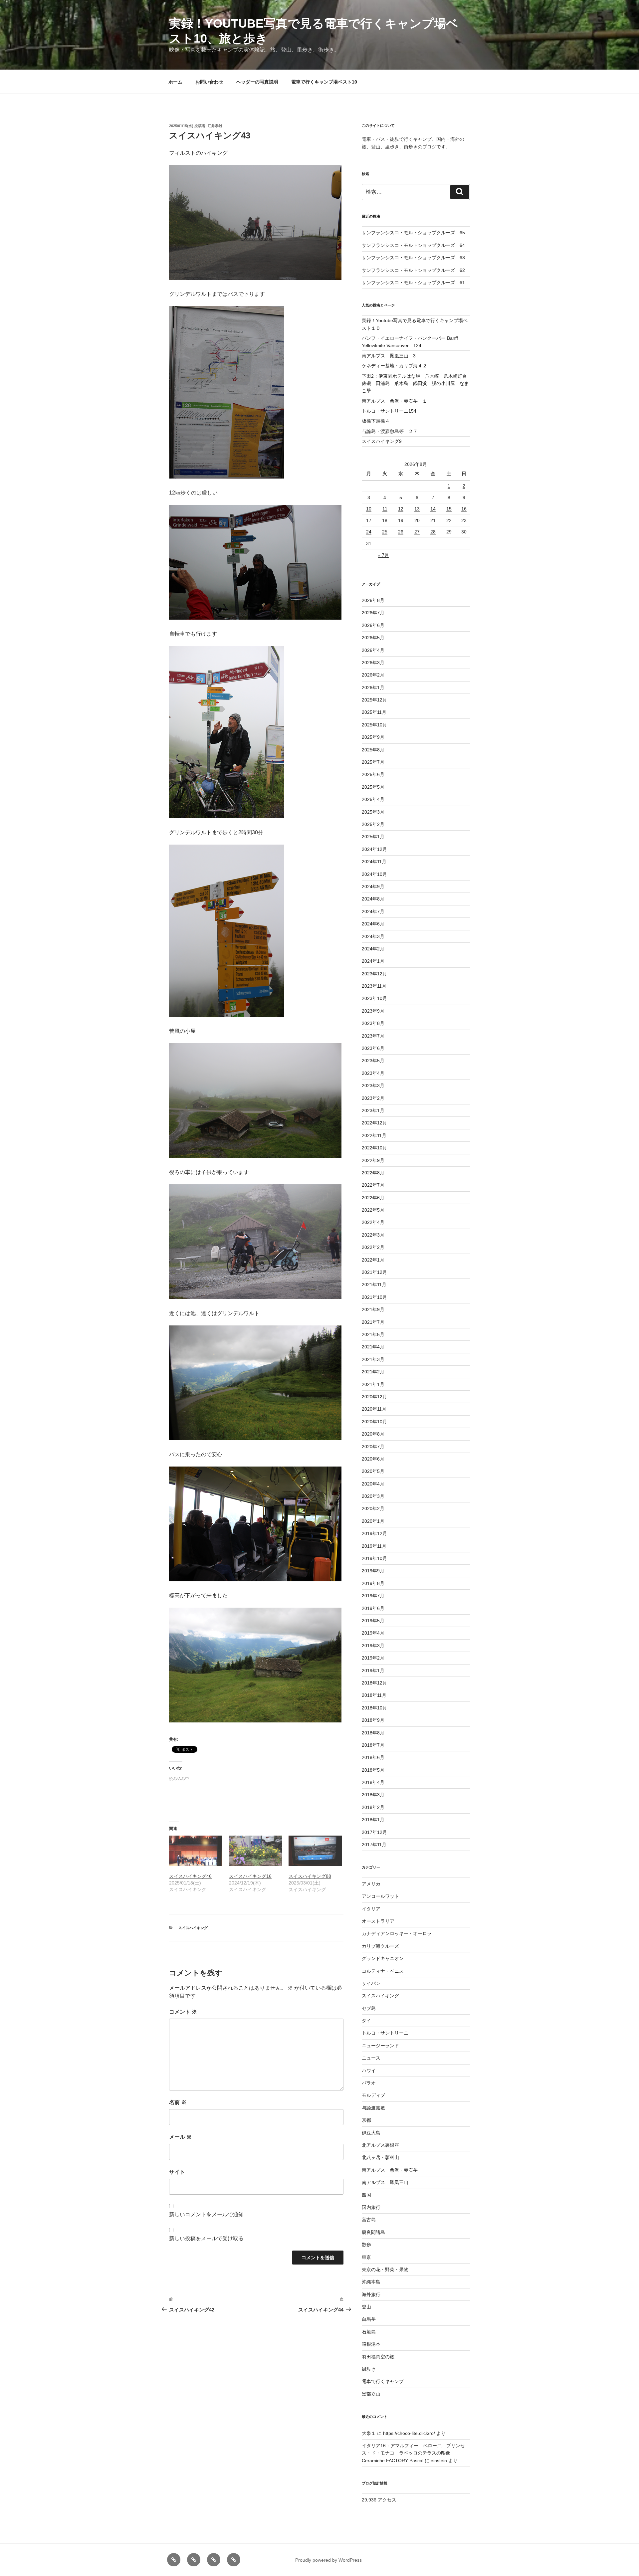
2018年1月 (373, 1820)
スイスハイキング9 (382, 441)
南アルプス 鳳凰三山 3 (389, 356)
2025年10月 (374, 725)
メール (180, 2137)
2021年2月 (373, 1372)
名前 (178, 2102)
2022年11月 (374, 1135)
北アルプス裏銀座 (380, 2145)
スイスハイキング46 (190, 1876)
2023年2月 (373, 1098)
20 (417, 520)
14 (433, 509)
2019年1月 (373, 1671)
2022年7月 (373, 1185)
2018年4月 (373, 1782)
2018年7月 (373, 1745)
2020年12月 (374, 1397)
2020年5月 (373, 1471)
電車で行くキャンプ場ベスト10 (324, 82)
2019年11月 (374, 1546)
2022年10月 (374, 1148)
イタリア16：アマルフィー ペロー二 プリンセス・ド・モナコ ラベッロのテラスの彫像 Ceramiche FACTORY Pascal (413, 2453)
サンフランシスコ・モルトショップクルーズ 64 (413, 245)
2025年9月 (373, 737)
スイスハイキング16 (250, 1876)
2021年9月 (373, 1309)
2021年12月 (374, 1272)
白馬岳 (369, 2319)
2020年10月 (374, 1422)
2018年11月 (374, 1695)
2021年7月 (373, 1322)
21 (433, 520)
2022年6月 (373, 1198)
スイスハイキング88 (310, 1876)
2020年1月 (373, 1521)
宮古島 (369, 2220)
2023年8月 (373, 1023)
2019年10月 (374, 1558)
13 (417, 509)
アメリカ (371, 1884)
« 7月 (383, 555)
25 (385, 532)
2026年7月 (373, 613)
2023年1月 (373, 1110)
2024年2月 (373, 949)
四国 (366, 2195)
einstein (439, 2461)
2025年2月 (373, 824)
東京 (366, 2257)
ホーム (175, 82)
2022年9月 (373, 1160)
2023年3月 (373, 1086)
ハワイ (369, 2071)
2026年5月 (373, 638)
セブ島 (369, 2008)
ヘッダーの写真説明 (257, 82)
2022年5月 (373, 1210)
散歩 (366, 2245)
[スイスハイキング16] (256, 1851)
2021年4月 (373, 1347)
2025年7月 (373, 762)
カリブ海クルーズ (380, 1946)
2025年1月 (373, 837)
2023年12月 (374, 974)
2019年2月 (373, 1658)
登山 (366, 2307)
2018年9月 (373, 1720)
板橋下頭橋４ (376, 421)
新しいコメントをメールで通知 (206, 2214)
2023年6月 (373, 1048)
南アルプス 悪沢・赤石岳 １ (394, 401)
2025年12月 (374, 700)
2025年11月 (374, 712)
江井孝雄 (215, 126)
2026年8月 (373, 600)
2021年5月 (373, 1334)
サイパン (371, 1983)
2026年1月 (373, 688)
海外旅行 (371, 2294)
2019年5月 (373, 1621)
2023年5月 (373, 1061)
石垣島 (369, 2332)
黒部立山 (371, 2394)
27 (417, 532)
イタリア (371, 1909)
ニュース (371, 2058)
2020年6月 (373, 1459)
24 (369, 532)
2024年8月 (373, 899)
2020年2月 (373, 1508)
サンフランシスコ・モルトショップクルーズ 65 (413, 233)
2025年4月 (373, 799)
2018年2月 (373, 1807)
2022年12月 (374, 1123)
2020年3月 (373, 1496)
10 (369, 509)
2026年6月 (373, 625)
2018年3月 (373, 1795)
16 (464, 509)
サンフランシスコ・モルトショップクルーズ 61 (413, 283)
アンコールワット (380, 1896)
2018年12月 (374, 1683)
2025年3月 (373, 812)
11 (385, 509)
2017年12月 (374, 1832)
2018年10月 (374, 1708)
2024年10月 (374, 874)
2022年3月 (373, 1235)
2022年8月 (373, 1173)
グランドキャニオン (383, 1958)
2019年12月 (374, 1533)
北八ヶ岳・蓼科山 (380, 2157)
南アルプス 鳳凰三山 (385, 2182)
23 (464, 520)
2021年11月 (374, 1285)
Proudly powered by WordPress (328, 2560)
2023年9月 (373, 1011)
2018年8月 (373, 1733)
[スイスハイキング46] (196, 1851)
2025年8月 (373, 750)
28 (433, 532)
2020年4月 (373, 1484)
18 (385, 520)
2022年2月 (373, 1247)
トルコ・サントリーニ (385, 2033)
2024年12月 (374, 849)
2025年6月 (373, 774)
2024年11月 (374, 862)
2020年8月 (373, 1434)
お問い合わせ (209, 82)
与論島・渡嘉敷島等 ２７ (390, 431)
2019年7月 (373, 1596)
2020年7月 (373, 1447)
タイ (366, 2021)
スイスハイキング (193, 1928)
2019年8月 (373, 1583)
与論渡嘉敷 (373, 2108)
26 (401, 532)
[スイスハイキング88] (315, 1851)
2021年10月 (374, 1297)
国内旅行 (371, 2207)
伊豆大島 (371, 2133)
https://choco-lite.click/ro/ (409, 2433)
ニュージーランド (380, 2046)
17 (369, 520)
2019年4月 (373, 1633)
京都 (366, 2120)
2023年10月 (374, 998)
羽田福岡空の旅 (378, 2357)
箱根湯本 (371, 2344)
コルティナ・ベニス (383, 1971)
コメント (183, 2012)
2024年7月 (373, 911)
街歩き (369, 2369)
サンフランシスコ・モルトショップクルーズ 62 (413, 270)
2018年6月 (373, 1757)
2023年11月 (374, 986)
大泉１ (369, 2433)
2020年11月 (374, 1409)
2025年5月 (373, 787)
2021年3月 (373, 1359)
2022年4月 (373, 1222)
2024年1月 (373, 961)
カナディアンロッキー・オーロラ (397, 1933)
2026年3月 (373, 663)
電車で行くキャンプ (383, 2381)
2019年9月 (373, 1571)
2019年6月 (373, 1608)
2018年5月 (373, 1770)
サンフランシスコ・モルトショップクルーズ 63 (413, 258)
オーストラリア (378, 1921)
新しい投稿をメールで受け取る (206, 2238)
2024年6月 (373, 924)
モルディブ (373, 2095)
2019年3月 (373, 1646)
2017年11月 (374, 1845)
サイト (177, 2172)
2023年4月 (373, 1073)
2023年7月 (373, 1036)
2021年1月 (373, 1384)
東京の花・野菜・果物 (385, 2270)
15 (449, 509)
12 (401, 509)
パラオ (369, 2083)
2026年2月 (373, 675)
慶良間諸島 (373, 2232)
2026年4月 (373, 650)
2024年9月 (373, 887)
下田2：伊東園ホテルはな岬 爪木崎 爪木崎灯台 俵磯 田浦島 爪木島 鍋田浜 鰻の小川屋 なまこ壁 (417, 384)
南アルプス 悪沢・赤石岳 (390, 2170)
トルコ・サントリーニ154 (389, 411)
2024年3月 (373, 936)
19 (401, 520)
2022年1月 (373, 1260)
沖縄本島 (371, 2282)
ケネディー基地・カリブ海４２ (394, 366)
